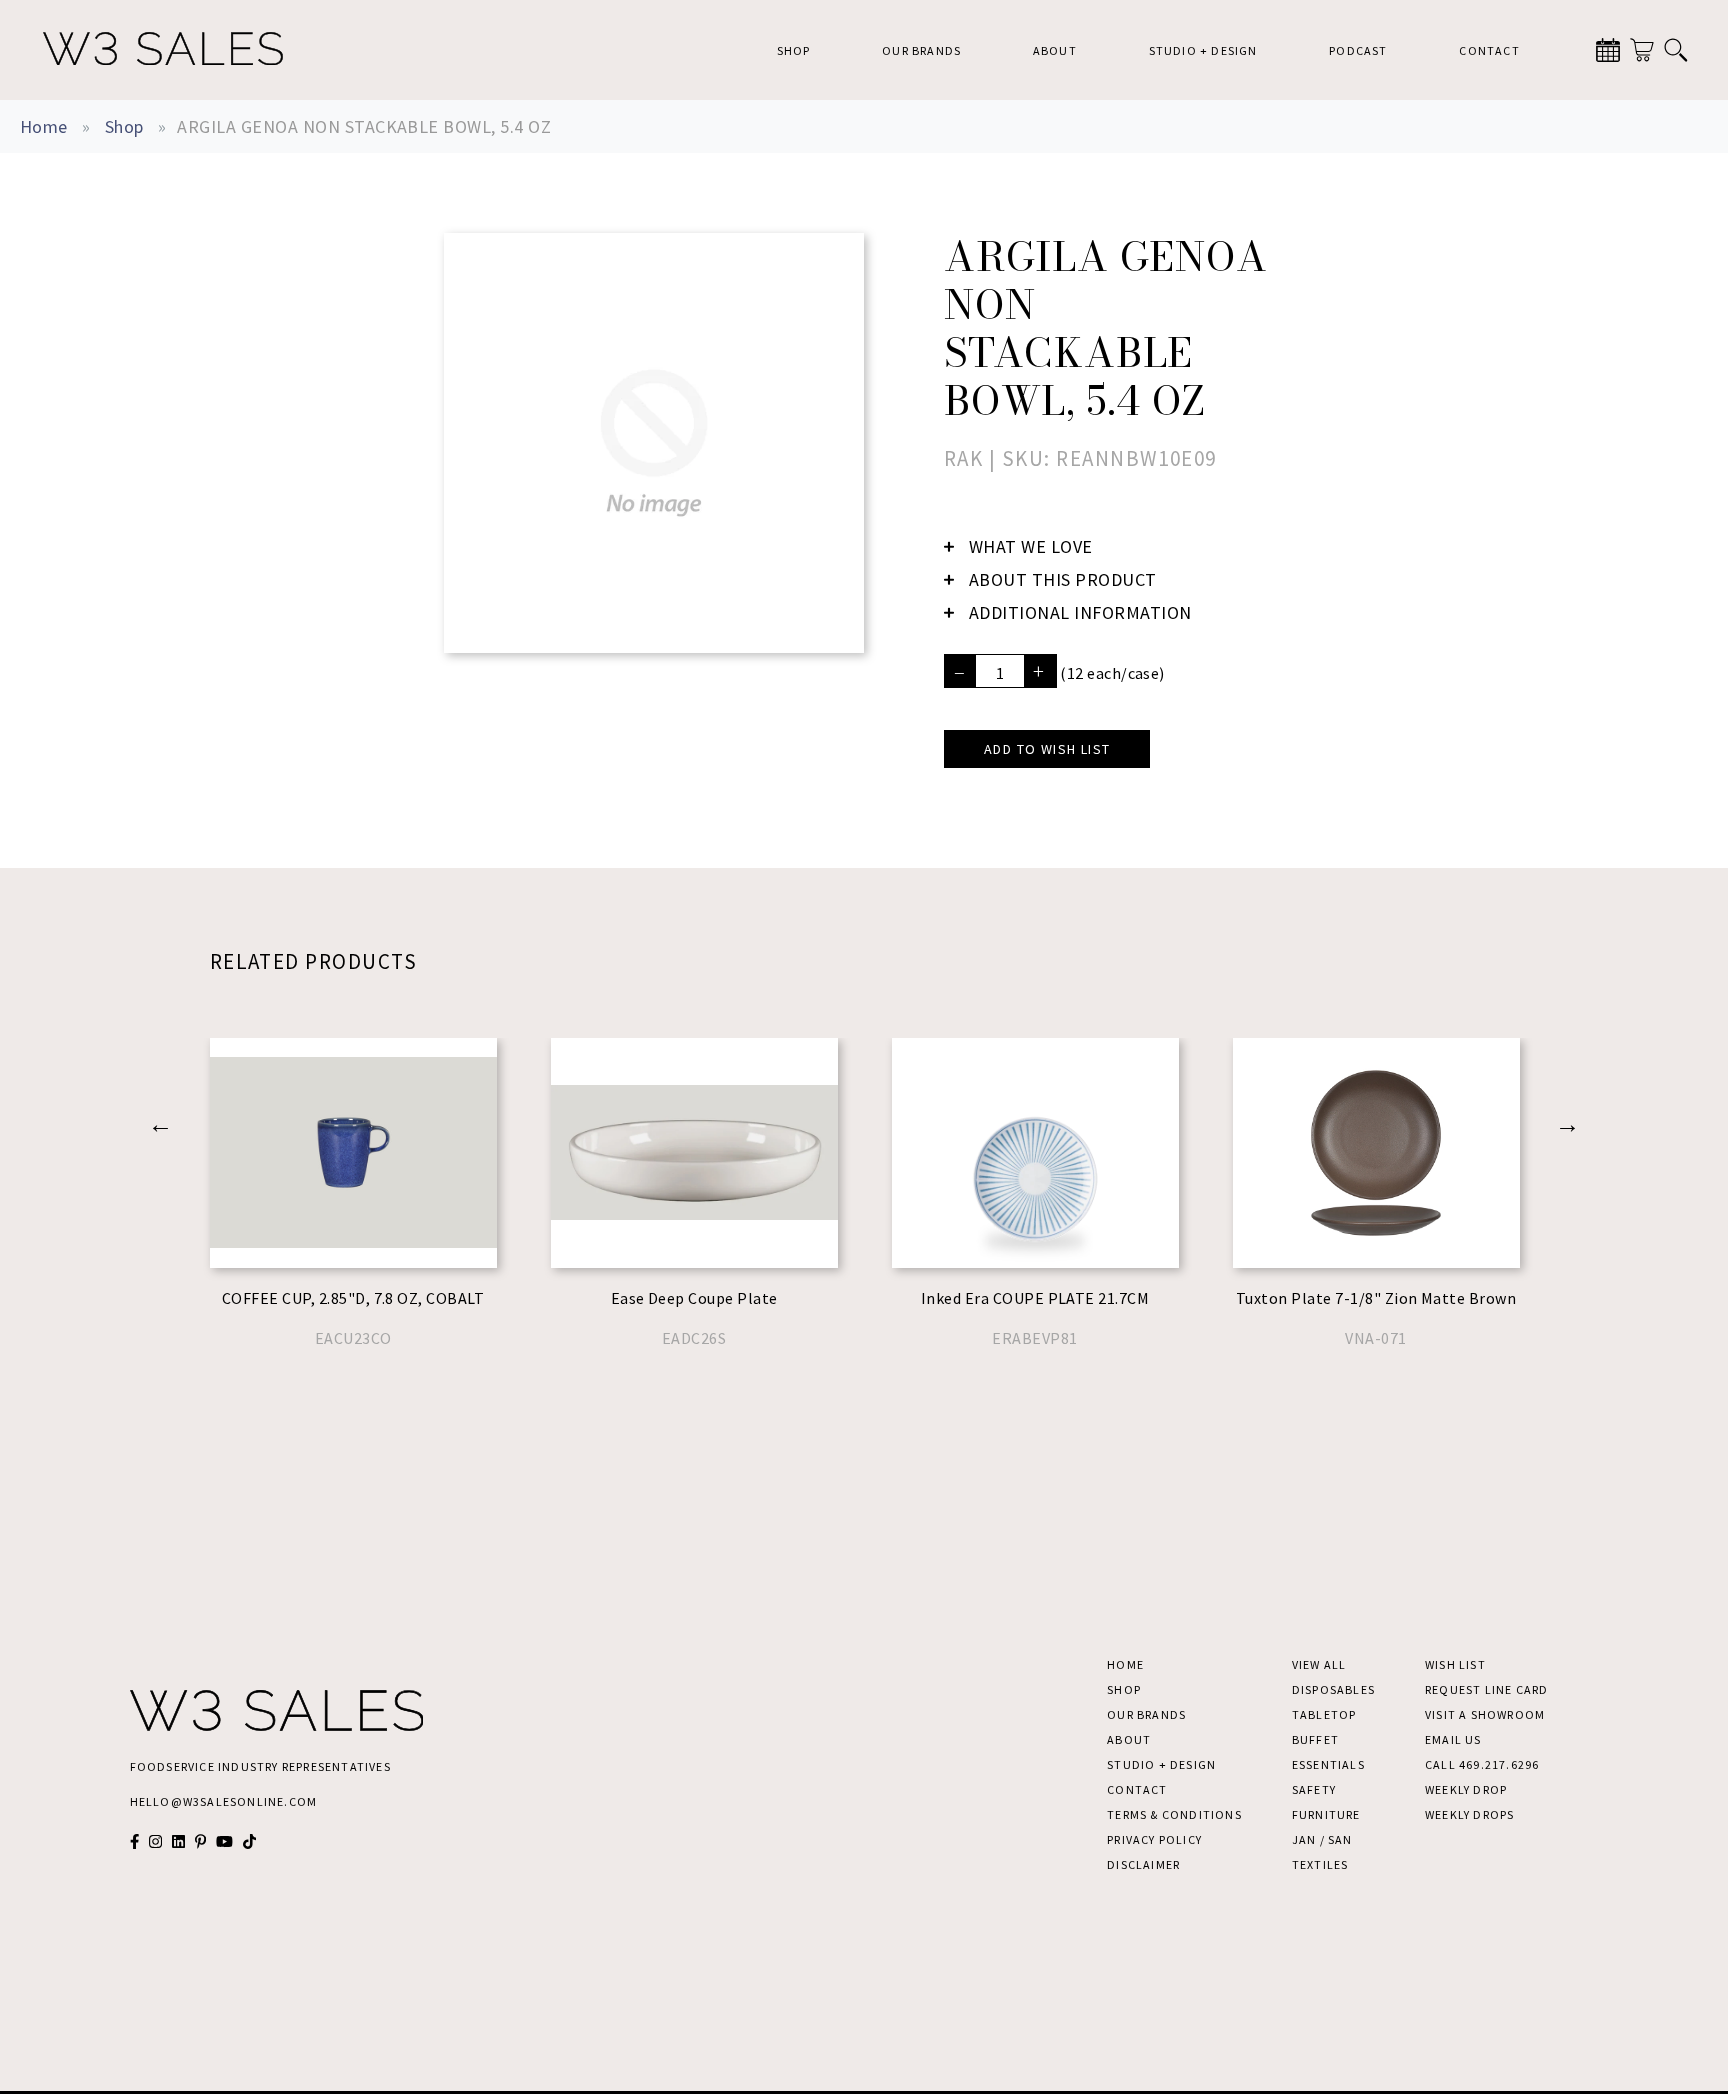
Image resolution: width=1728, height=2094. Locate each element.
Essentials (1328, 1764)
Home (44, 126)
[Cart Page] (1642, 50)
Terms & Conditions (1174, 1814)
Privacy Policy (1154, 1839)
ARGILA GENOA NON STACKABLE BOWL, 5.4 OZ (364, 126)
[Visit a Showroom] (1608, 50)
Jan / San (1322, 1839)
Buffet (1315, 1739)
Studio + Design (1203, 50)
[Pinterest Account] (200, 1841)
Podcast (1358, 50)
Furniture (1326, 1814)
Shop (794, 50)
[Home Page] (163, 50)
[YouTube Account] (224, 1841)
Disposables (1333, 1689)
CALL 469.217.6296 (1482, 1764)
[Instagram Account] (155, 1841)
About (1055, 50)
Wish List (1455, 1664)
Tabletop (1324, 1714)
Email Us (1453, 1739)
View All (1319, 1664)
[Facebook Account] (134, 1841)
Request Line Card (1486, 1689)
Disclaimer (1143, 1864)
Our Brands (921, 50)
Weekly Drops (1469, 1814)
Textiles (1320, 1864)
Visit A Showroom (1485, 1714)
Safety (1314, 1789)
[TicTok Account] (249, 1841)
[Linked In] (178, 1841)
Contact (1489, 50)
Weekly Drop (1466, 1789)
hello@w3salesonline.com (224, 1801)
